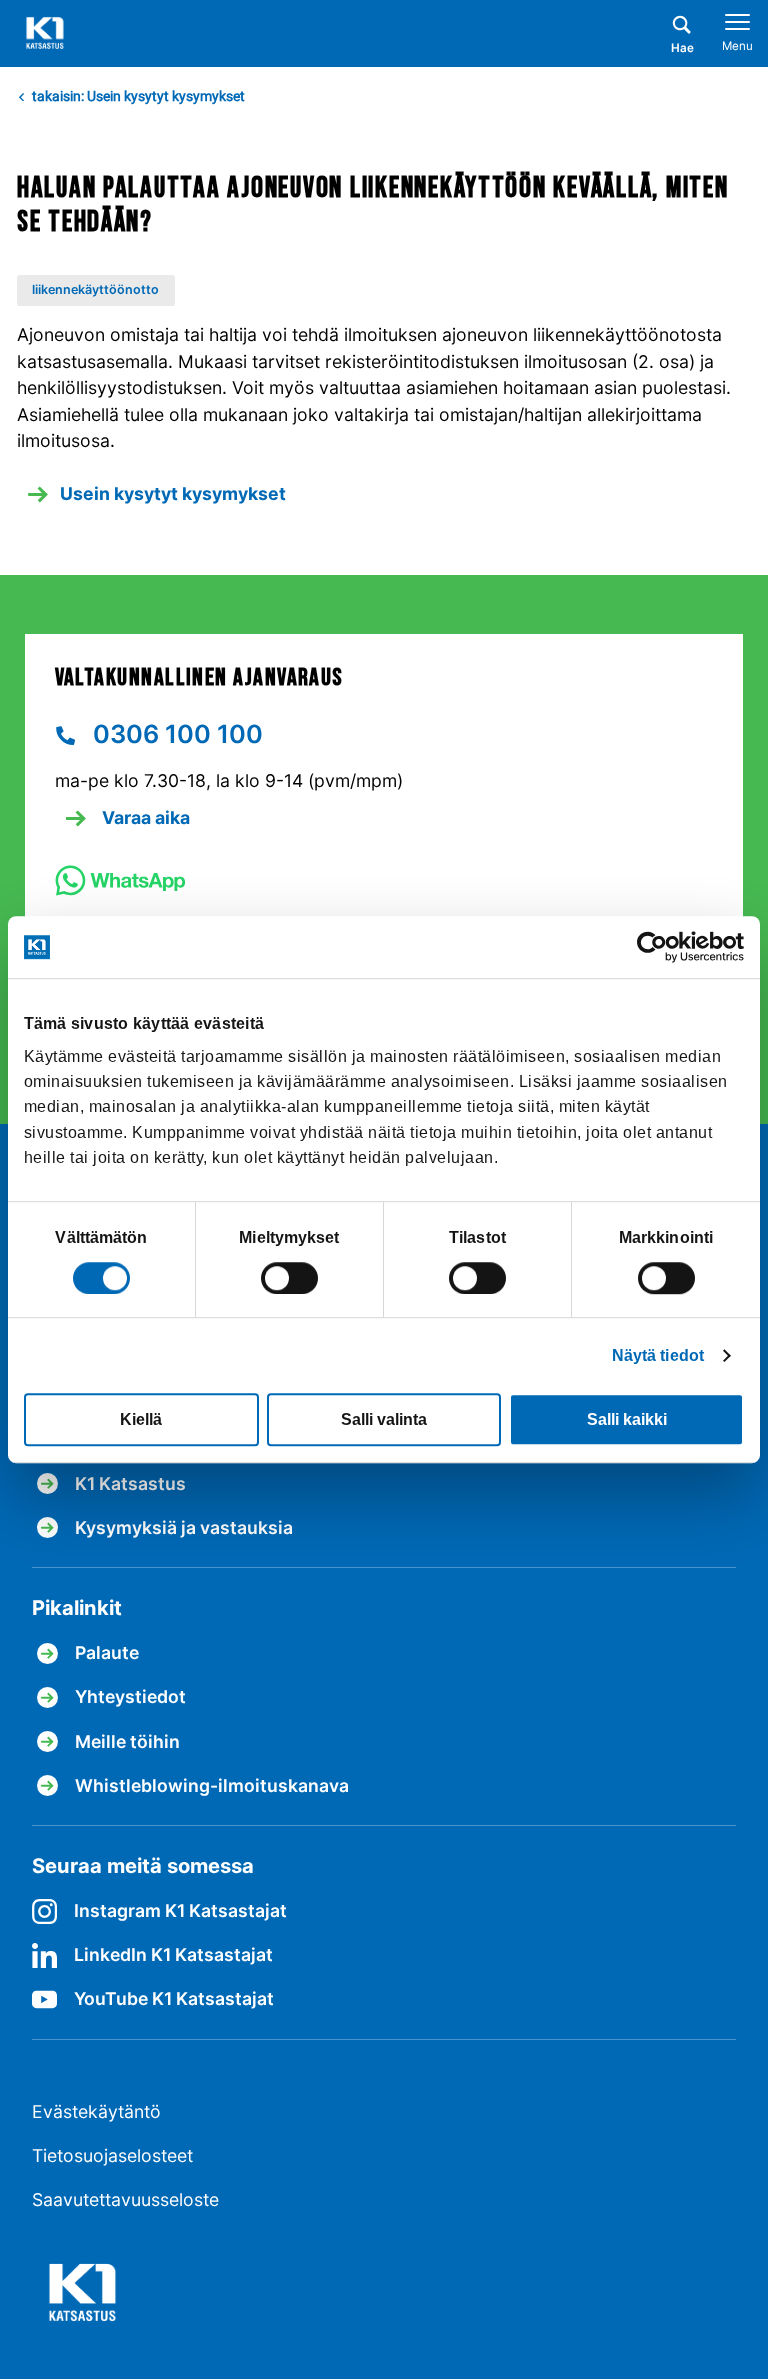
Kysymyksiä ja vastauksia (184, 1527)
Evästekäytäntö (96, 2111)
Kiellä (141, 1419)
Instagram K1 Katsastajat (180, 1910)
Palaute (107, 1652)
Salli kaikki (627, 1419)
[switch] (289, 1278)
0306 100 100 (175, 734)
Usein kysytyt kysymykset (173, 493)
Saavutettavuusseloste (125, 2199)
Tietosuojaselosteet (112, 2155)
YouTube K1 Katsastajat (174, 1998)
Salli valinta (384, 1419)
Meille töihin (127, 1741)
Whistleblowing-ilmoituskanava (212, 1785)
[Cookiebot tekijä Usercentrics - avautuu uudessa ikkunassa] (656, 946)
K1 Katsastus (130, 1483)
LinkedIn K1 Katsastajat (173, 1954)
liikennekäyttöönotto (95, 289)
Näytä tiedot (658, 1355)
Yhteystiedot (130, 1696)
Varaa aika (144, 817)
